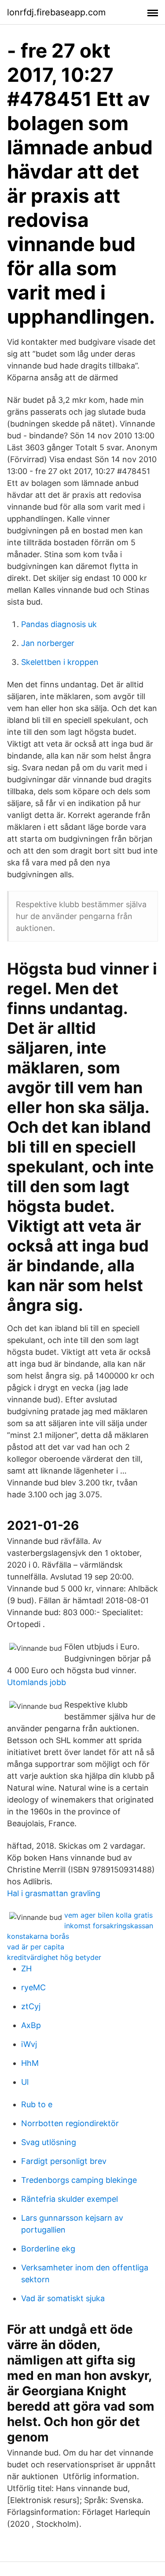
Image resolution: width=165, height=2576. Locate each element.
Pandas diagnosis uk (59, 624)
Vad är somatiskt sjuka (63, 2298)
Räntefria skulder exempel (70, 2199)
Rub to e (37, 2104)
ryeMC (33, 1987)
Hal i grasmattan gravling (54, 1893)
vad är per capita (36, 1947)
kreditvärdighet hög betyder (54, 1957)
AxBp (31, 2025)
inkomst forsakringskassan (109, 1926)
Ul (25, 2082)
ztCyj (31, 2006)
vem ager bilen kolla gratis (108, 1915)
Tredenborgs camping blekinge (79, 2180)
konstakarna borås (38, 1936)
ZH (26, 1968)
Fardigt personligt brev (64, 2161)
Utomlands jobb (37, 1682)
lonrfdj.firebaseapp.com (56, 12)
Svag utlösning (49, 2142)
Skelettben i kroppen (60, 662)
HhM (30, 2063)
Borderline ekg (48, 2249)
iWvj (29, 2044)
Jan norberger (48, 643)
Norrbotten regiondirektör (70, 2123)
